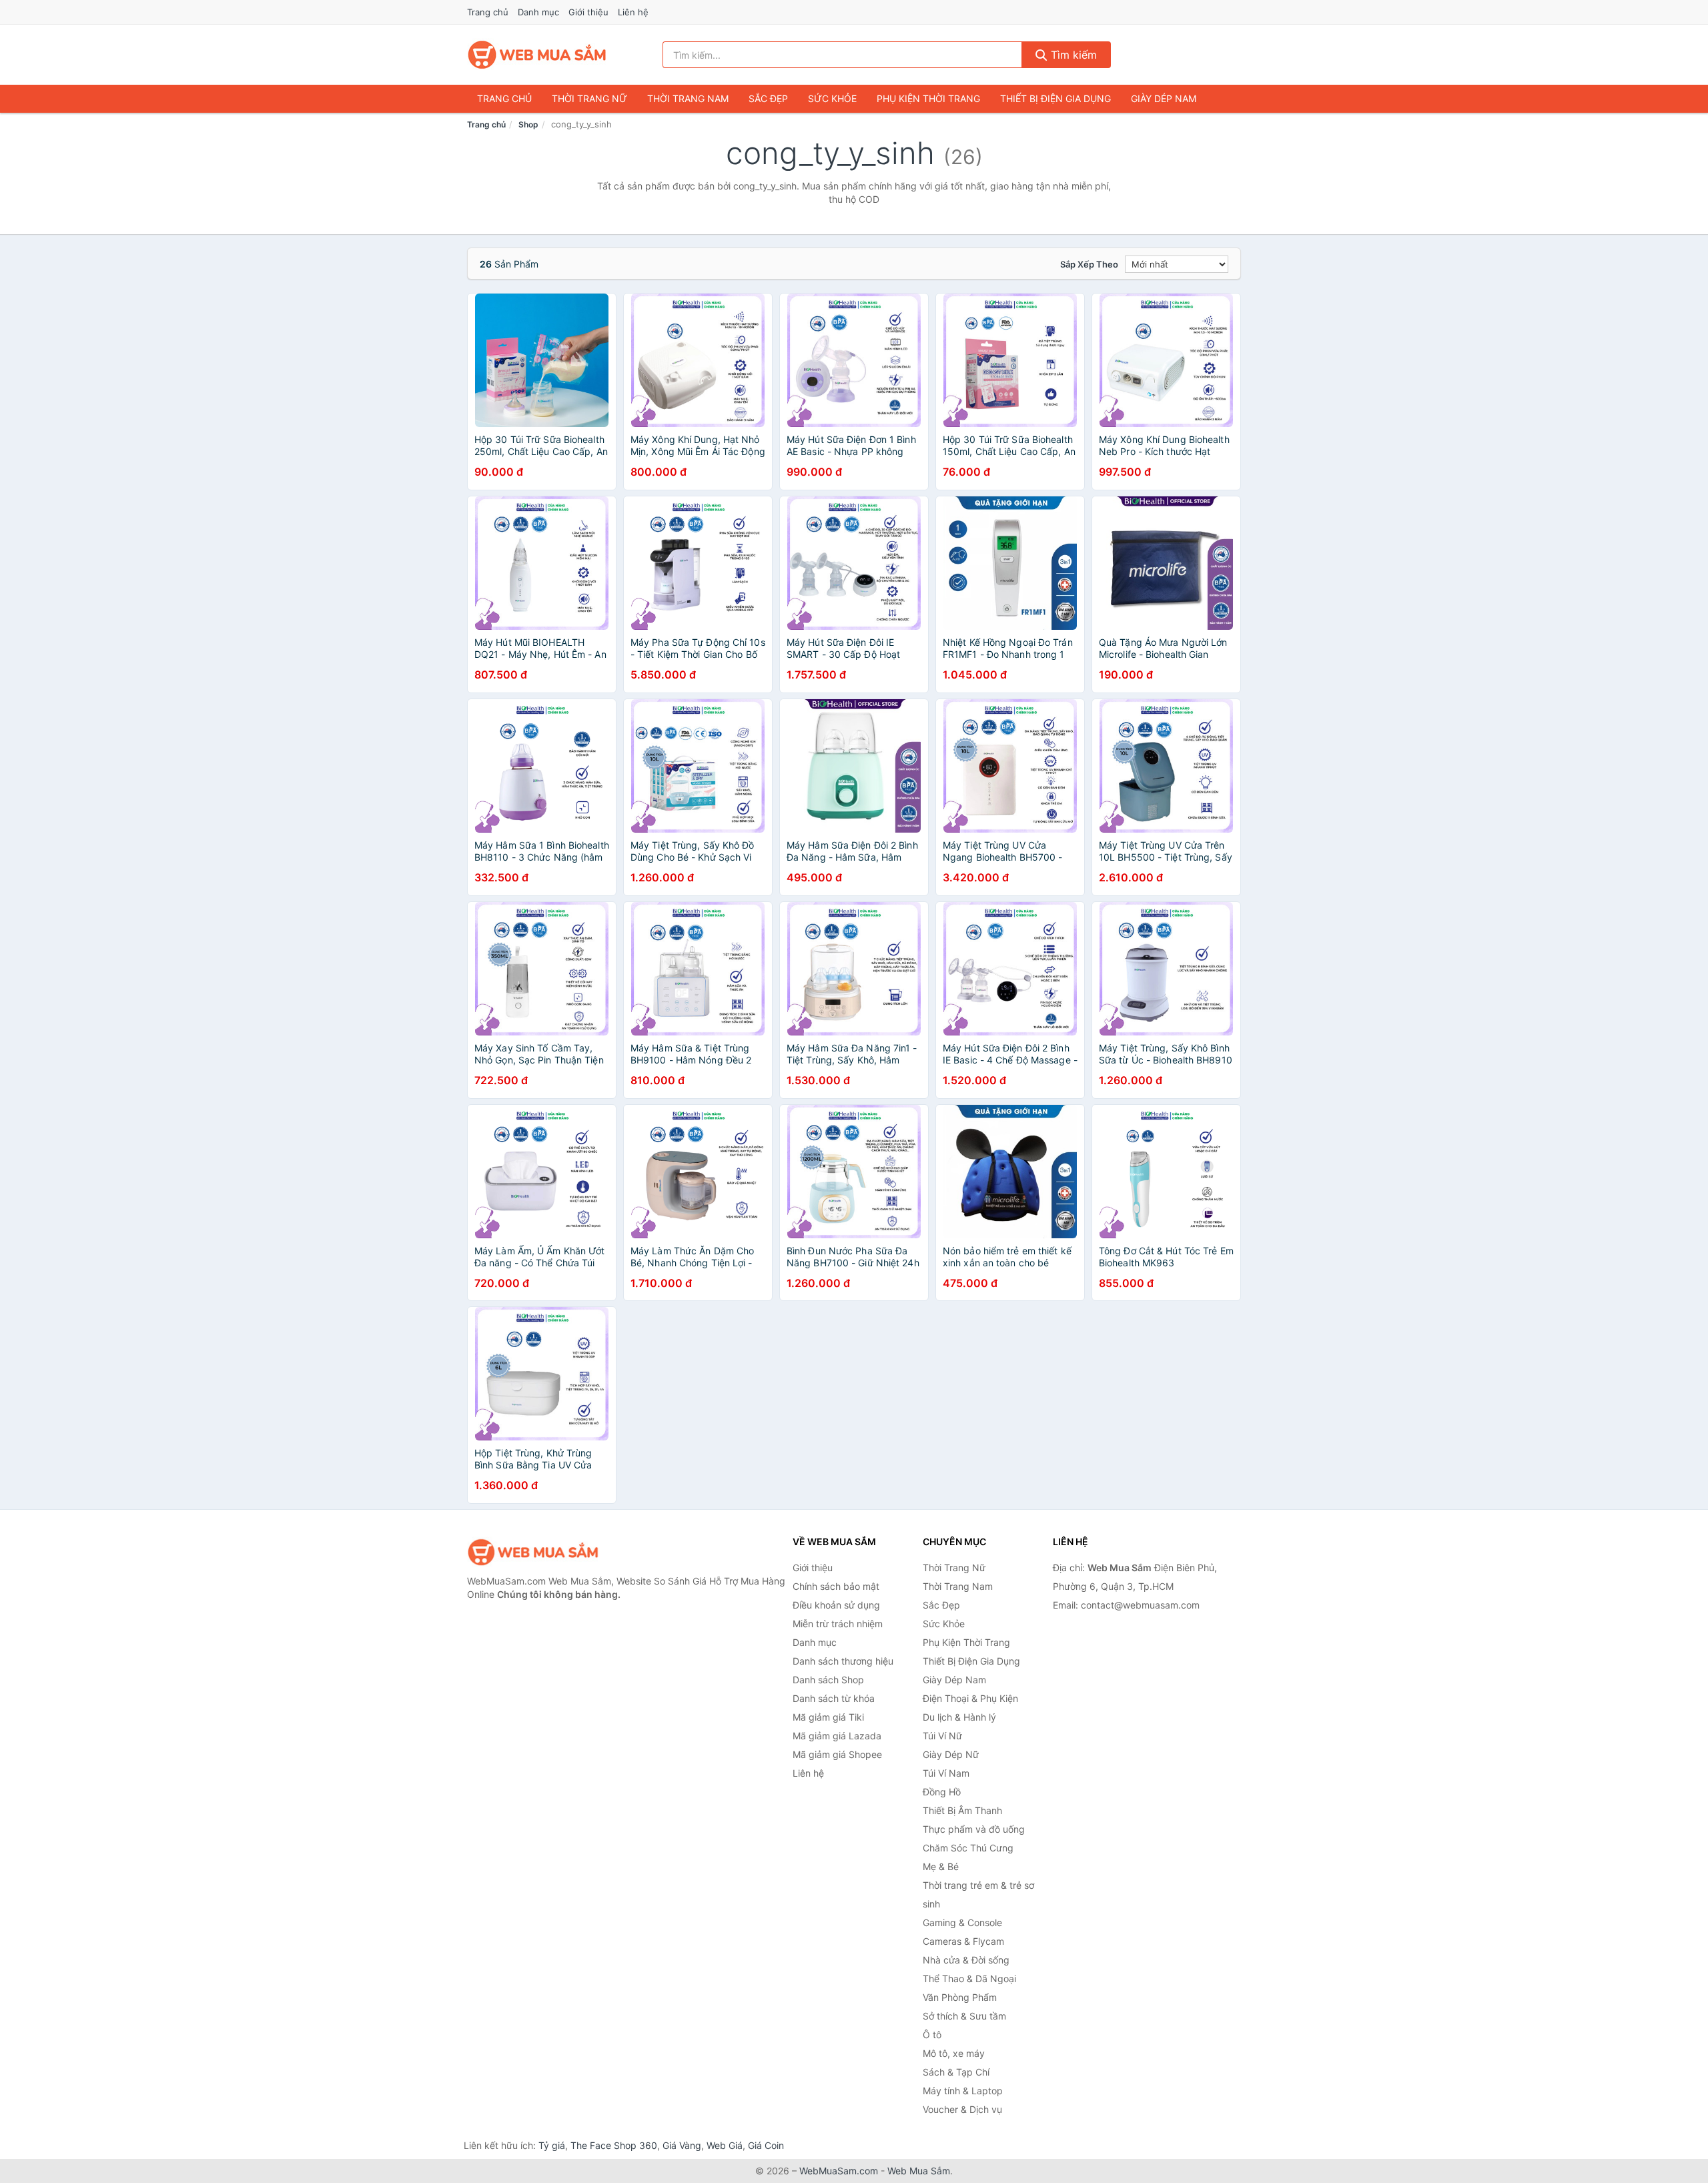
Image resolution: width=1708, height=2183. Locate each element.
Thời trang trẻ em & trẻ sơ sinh (978, 1894)
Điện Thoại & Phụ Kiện (970, 1698)
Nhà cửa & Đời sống (966, 1960)
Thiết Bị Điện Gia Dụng (1055, 98)
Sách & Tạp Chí (956, 2072)
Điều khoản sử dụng (836, 1605)
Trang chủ (488, 12)
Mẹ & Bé (941, 1866)
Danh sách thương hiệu (843, 1661)
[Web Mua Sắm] (534, 1552)
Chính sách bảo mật (836, 1586)
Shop (528, 124)
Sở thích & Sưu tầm (964, 2016)
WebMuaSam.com (839, 2171)
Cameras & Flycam (963, 1941)
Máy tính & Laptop (963, 2091)
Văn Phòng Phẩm (960, 1997)
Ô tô (932, 2035)
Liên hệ (633, 12)
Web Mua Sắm (919, 2171)
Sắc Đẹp (768, 98)
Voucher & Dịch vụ (962, 2109)
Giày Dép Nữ (951, 1754)
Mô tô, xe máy (954, 2053)
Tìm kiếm (1072, 55)
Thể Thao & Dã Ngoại (969, 1979)
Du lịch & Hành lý (959, 1717)
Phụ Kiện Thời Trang (928, 98)
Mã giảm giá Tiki (828, 1717)
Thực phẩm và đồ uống (974, 1829)
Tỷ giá (552, 2145)
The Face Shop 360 (614, 2145)
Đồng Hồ (942, 1792)
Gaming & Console (962, 1922)
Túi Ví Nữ (942, 1736)
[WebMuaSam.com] (538, 55)
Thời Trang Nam (688, 98)
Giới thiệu (588, 12)
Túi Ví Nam (946, 1773)
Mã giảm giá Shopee (837, 1754)
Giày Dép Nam (1164, 98)
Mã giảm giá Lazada (837, 1736)
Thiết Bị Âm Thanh (962, 1810)
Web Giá (725, 2145)
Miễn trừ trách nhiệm (838, 1624)
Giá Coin (766, 2145)
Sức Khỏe (832, 98)
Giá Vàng (682, 2145)
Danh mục (538, 12)
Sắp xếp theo (1089, 264)
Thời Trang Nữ (589, 98)
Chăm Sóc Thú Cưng (968, 1848)
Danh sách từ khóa (834, 1698)
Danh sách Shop (828, 1680)
